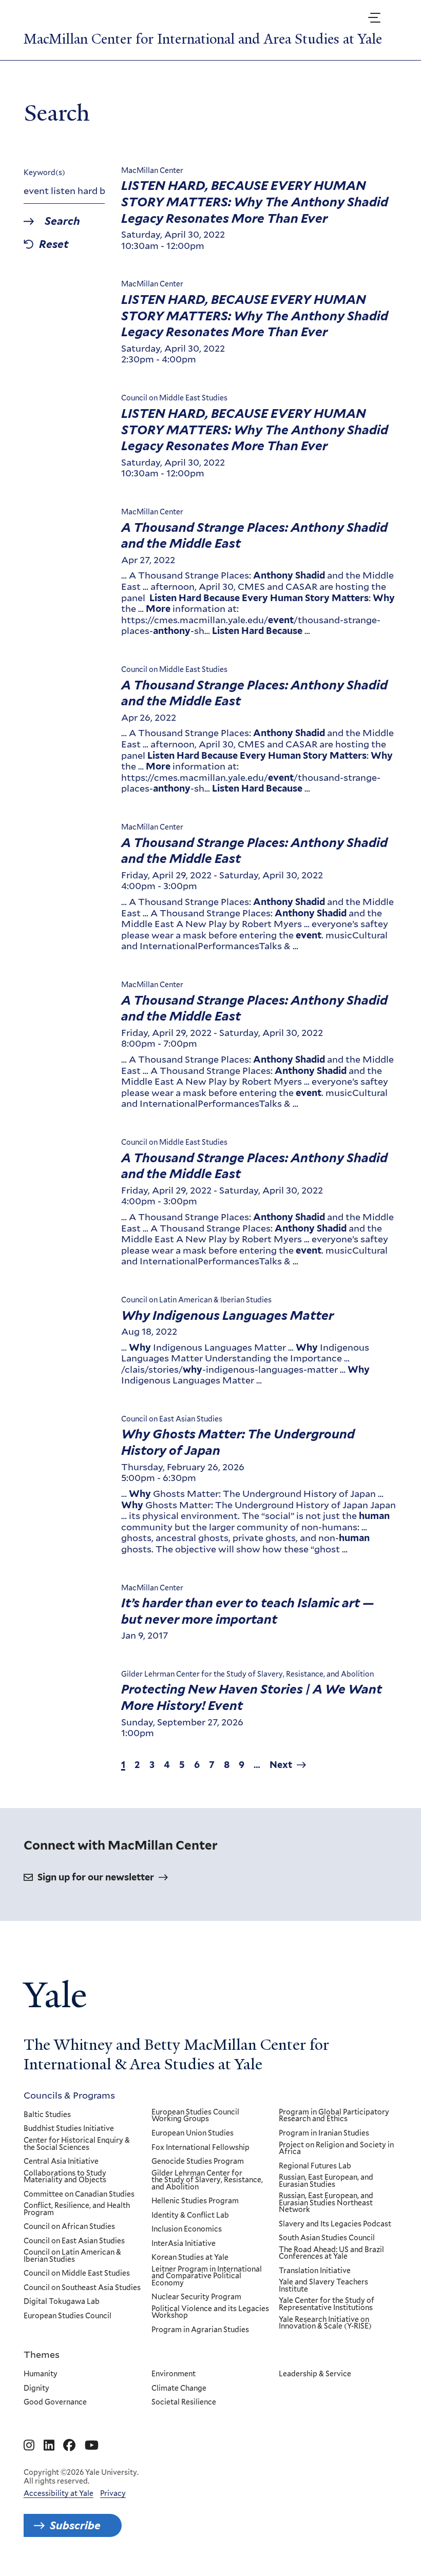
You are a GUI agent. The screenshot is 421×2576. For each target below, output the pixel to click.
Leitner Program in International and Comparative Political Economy (207, 2276)
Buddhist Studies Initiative (69, 2129)
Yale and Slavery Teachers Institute (323, 2286)
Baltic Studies (47, 2115)
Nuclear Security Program (196, 2297)
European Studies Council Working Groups (195, 2116)
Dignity (36, 2389)
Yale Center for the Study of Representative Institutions (327, 2304)
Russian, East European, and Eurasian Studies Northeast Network (326, 2203)
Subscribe (75, 2525)
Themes (42, 2354)
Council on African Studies (69, 2227)
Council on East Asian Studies (74, 2241)
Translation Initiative (315, 2271)
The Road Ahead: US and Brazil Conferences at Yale (331, 2253)
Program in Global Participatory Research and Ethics (334, 2116)
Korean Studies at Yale (190, 2258)
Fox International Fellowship (200, 2148)
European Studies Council (68, 2316)
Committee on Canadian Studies (79, 2195)
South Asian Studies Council (327, 2238)
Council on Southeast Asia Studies (82, 2288)
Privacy (113, 2493)
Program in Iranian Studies (324, 2133)
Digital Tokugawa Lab (62, 2302)
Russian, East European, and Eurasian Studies (326, 2181)
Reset (54, 245)
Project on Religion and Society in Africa (336, 2149)
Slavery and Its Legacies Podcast (335, 2224)
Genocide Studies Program (198, 2162)
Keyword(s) (44, 172)
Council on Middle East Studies (77, 2274)
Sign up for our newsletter (96, 1877)
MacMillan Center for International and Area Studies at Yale (203, 39)
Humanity (41, 2374)
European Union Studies (193, 2133)
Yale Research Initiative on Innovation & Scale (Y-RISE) (325, 2323)
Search (62, 222)
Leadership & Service (315, 2374)
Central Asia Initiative (61, 2162)
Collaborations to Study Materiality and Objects (65, 2177)
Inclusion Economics (187, 2229)
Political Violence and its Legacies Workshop (210, 2312)
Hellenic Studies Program (195, 2201)
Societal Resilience (184, 2402)
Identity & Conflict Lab (190, 2216)
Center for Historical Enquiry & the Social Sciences (77, 2144)
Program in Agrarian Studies (200, 2330)
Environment (174, 2374)
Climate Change (179, 2389)
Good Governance (55, 2402)
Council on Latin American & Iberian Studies (72, 2256)
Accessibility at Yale (59, 2493)
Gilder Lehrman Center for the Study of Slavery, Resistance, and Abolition (207, 2180)
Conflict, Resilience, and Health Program (77, 2209)
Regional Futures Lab (315, 2166)
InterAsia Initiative (184, 2244)
